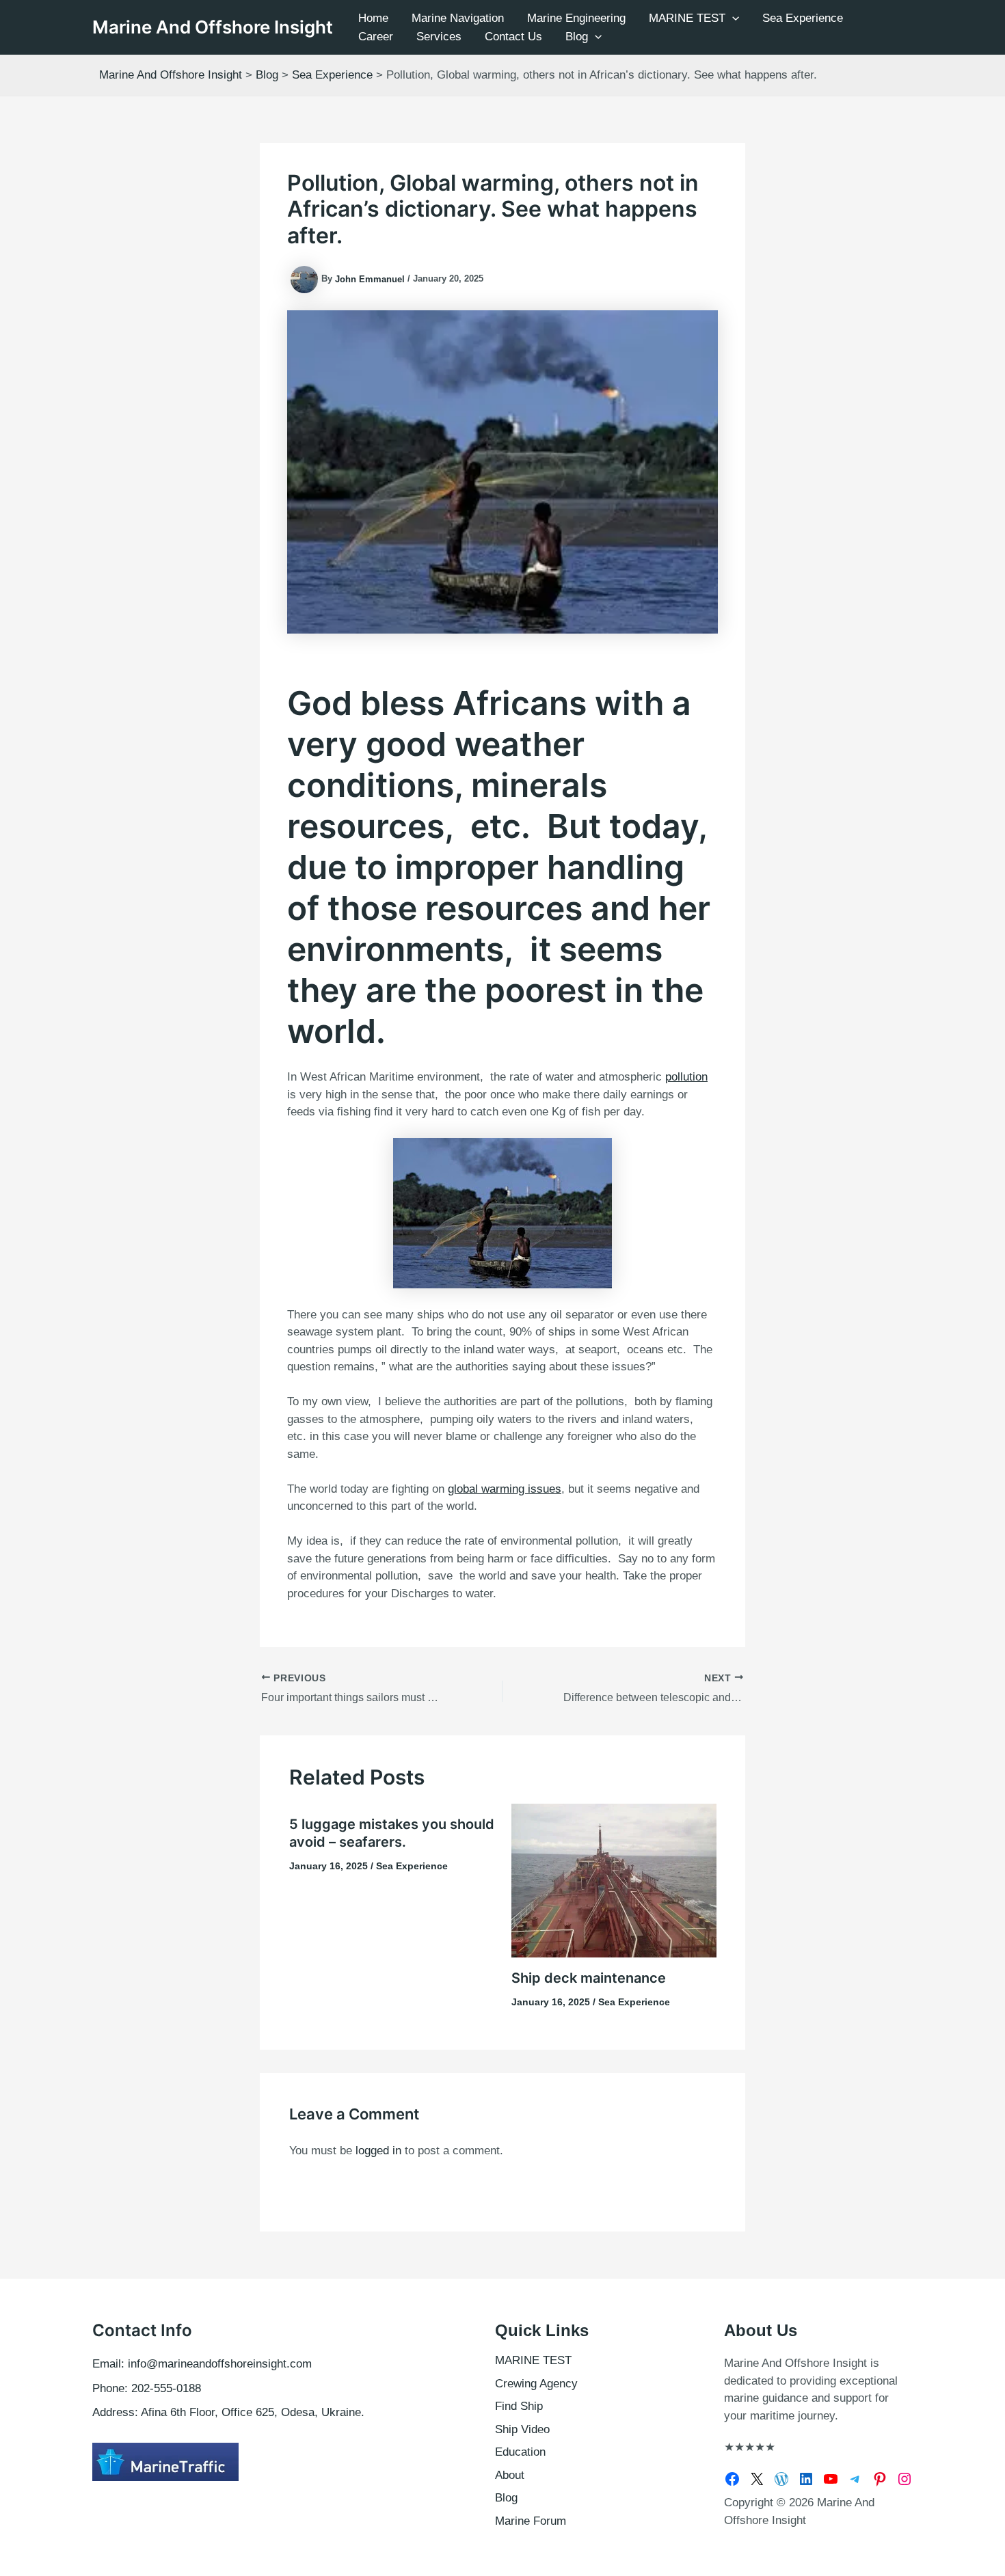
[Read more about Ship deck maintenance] (614, 1880)
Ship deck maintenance (589, 1978)
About (510, 2475)
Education (520, 2452)
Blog (577, 37)
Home (373, 18)
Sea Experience (803, 18)
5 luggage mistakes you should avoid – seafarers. (392, 1833)
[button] (732, 18)
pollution (686, 1077)
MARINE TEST (687, 18)
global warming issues (505, 1489)
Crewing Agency (536, 2384)
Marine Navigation (458, 18)
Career (376, 37)
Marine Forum (531, 2521)
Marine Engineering (576, 18)
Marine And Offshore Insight (213, 27)
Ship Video (522, 2429)
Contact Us (513, 37)
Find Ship (519, 2406)
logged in (378, 2151)
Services (439, 37)
